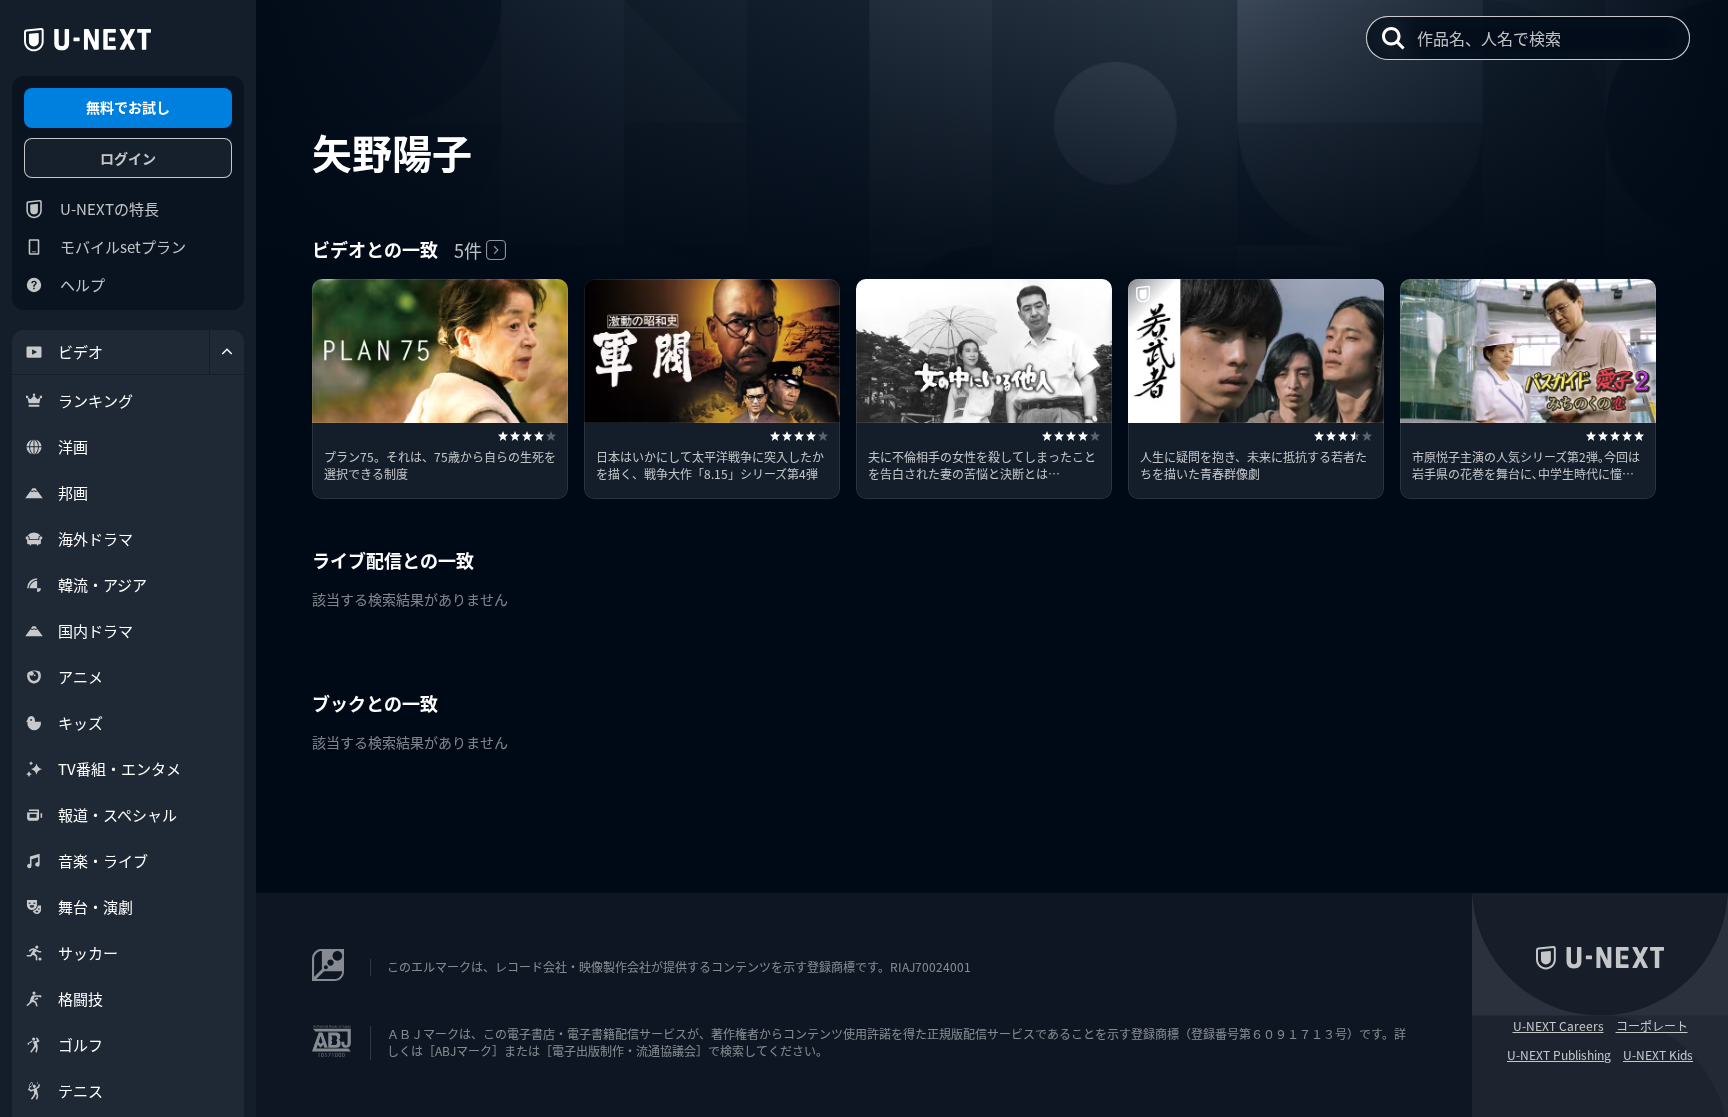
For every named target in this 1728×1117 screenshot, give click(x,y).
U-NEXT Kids (1658, 1055)
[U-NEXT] (87, 40)
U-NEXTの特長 (109, 208)
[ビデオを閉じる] (227, 352)
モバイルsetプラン (123, 246)
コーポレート (1652, 1026)
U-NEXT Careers (1558, 1026)
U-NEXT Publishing (1559, 1055)
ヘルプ (82, 284)
